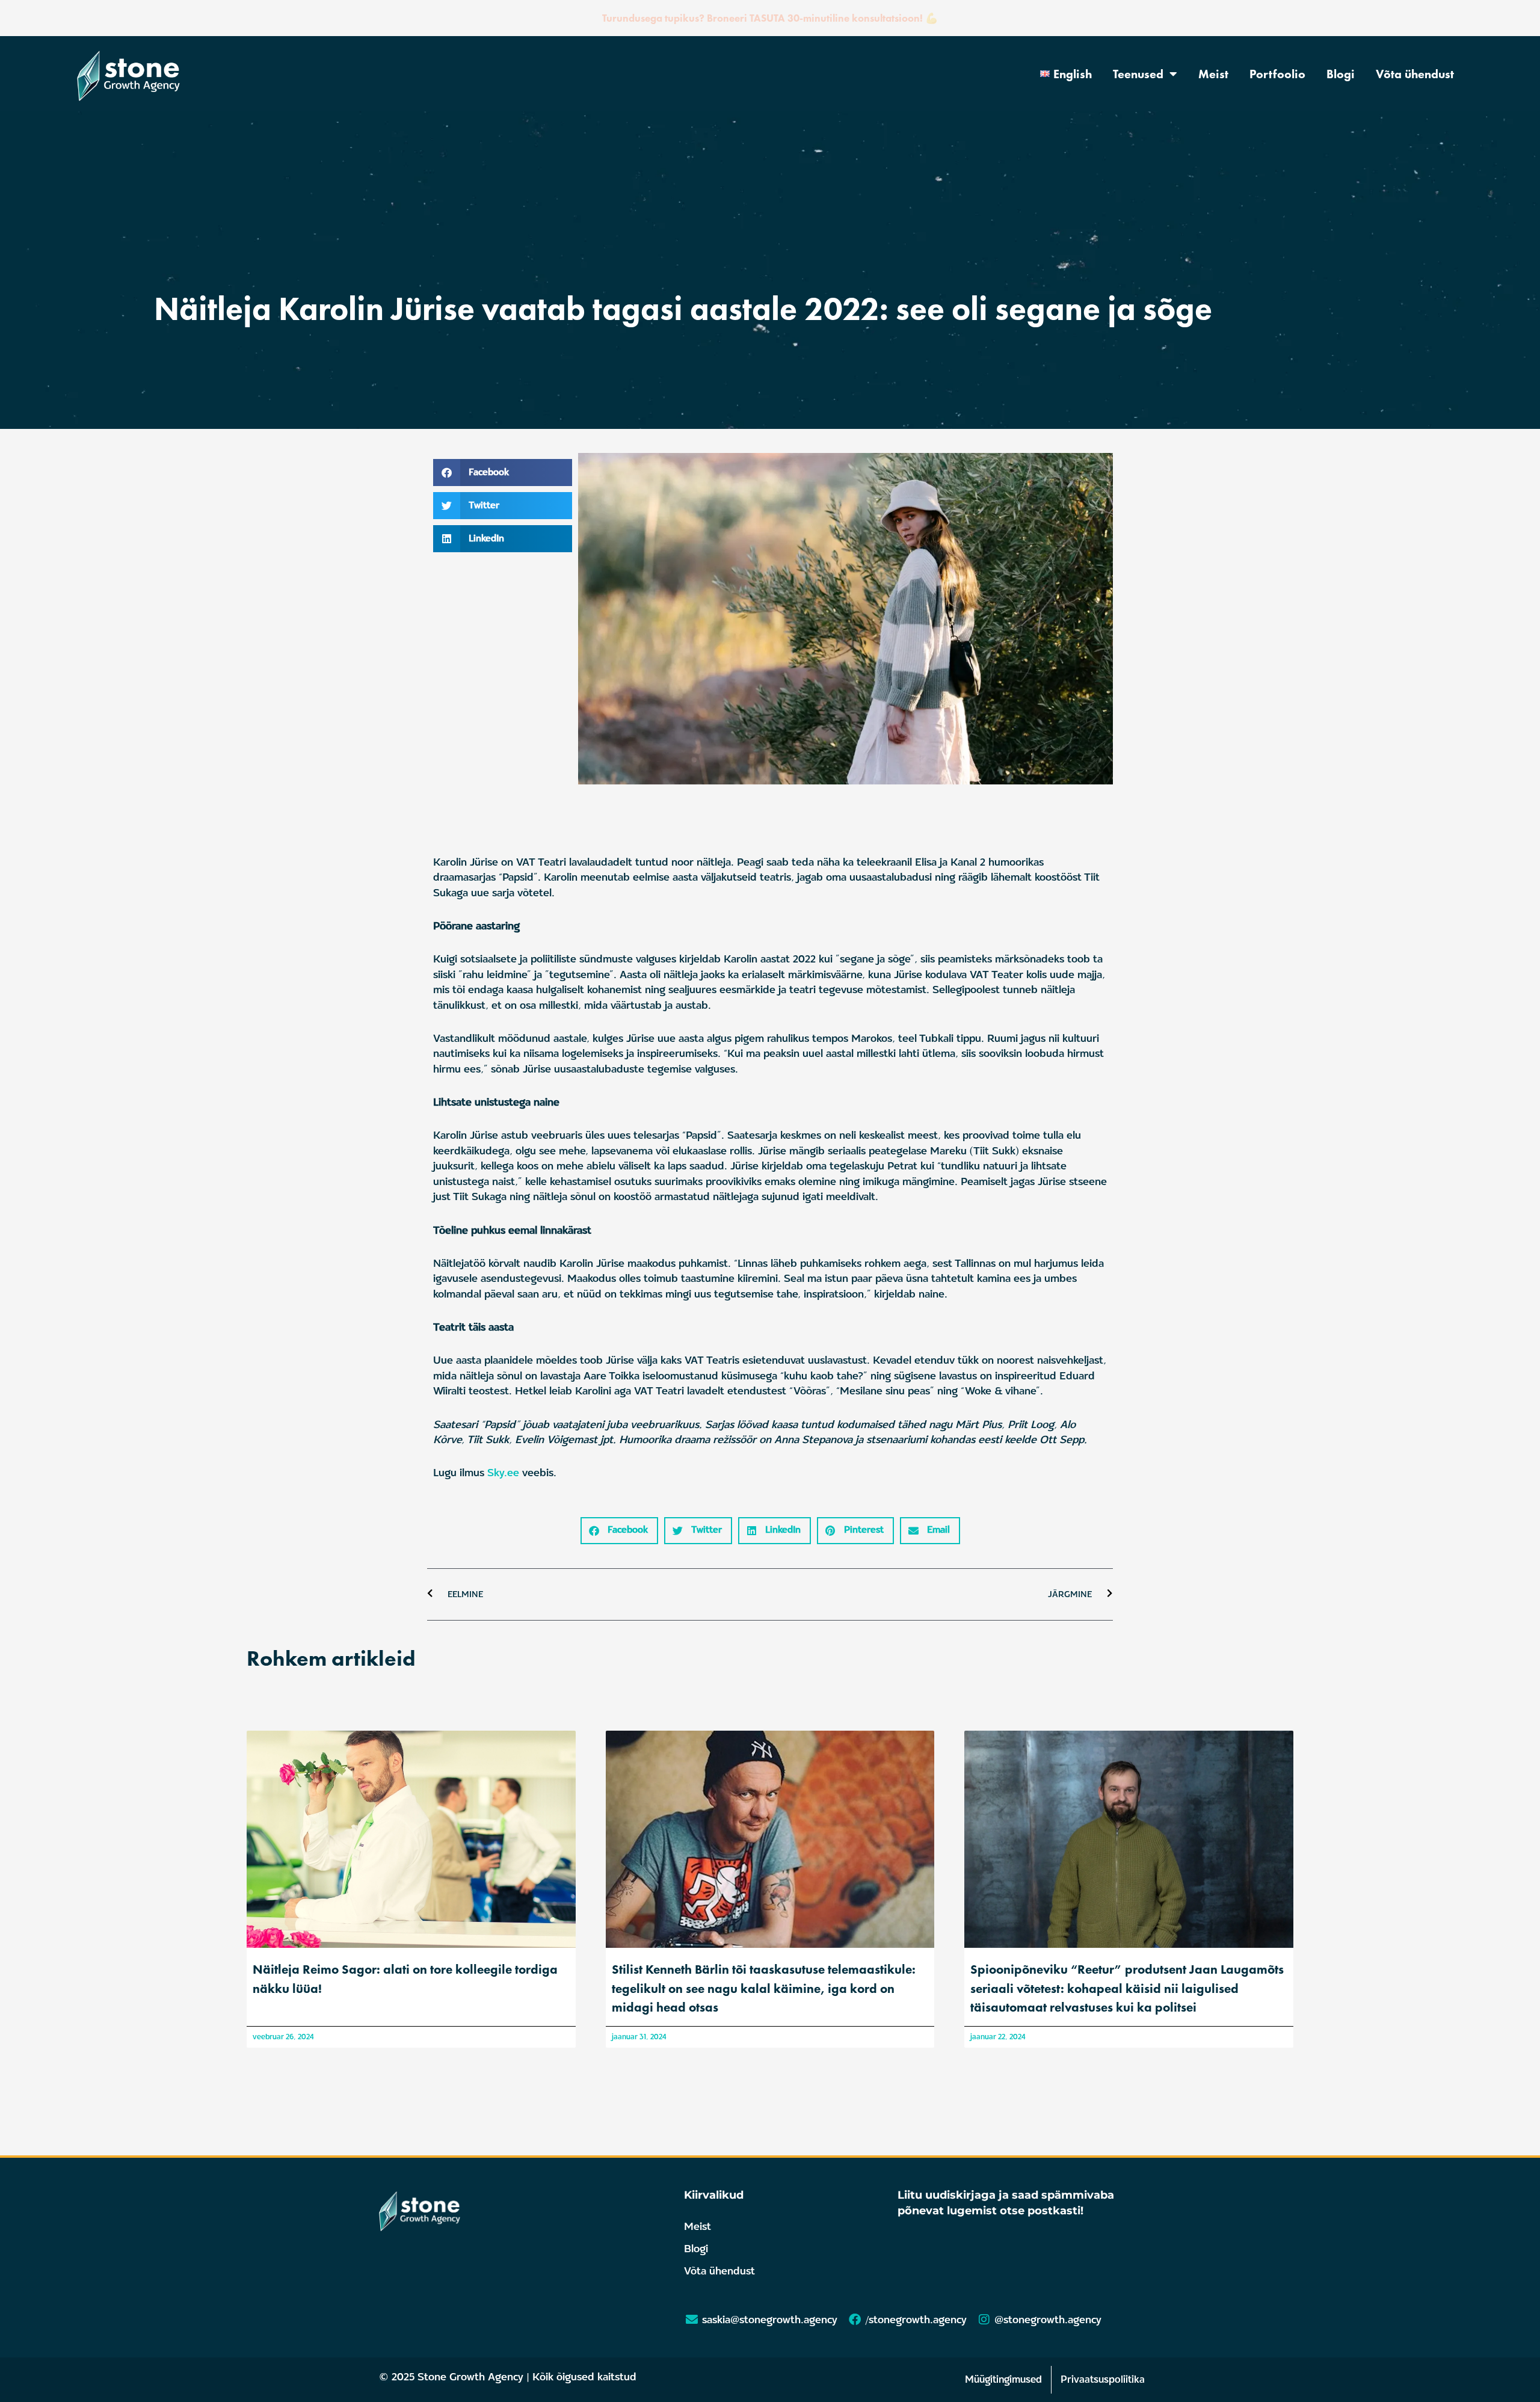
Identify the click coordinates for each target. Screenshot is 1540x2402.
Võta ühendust (1415, 74)
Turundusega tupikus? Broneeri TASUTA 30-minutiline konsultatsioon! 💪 (770, 18)
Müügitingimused (1003, 2379)
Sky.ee (503, 1473)
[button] (503, 473)
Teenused (1138, 74)
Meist (1213, 74)
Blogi (1341, 74)
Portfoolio (1277, 74)
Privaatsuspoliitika (1103, 2379)
